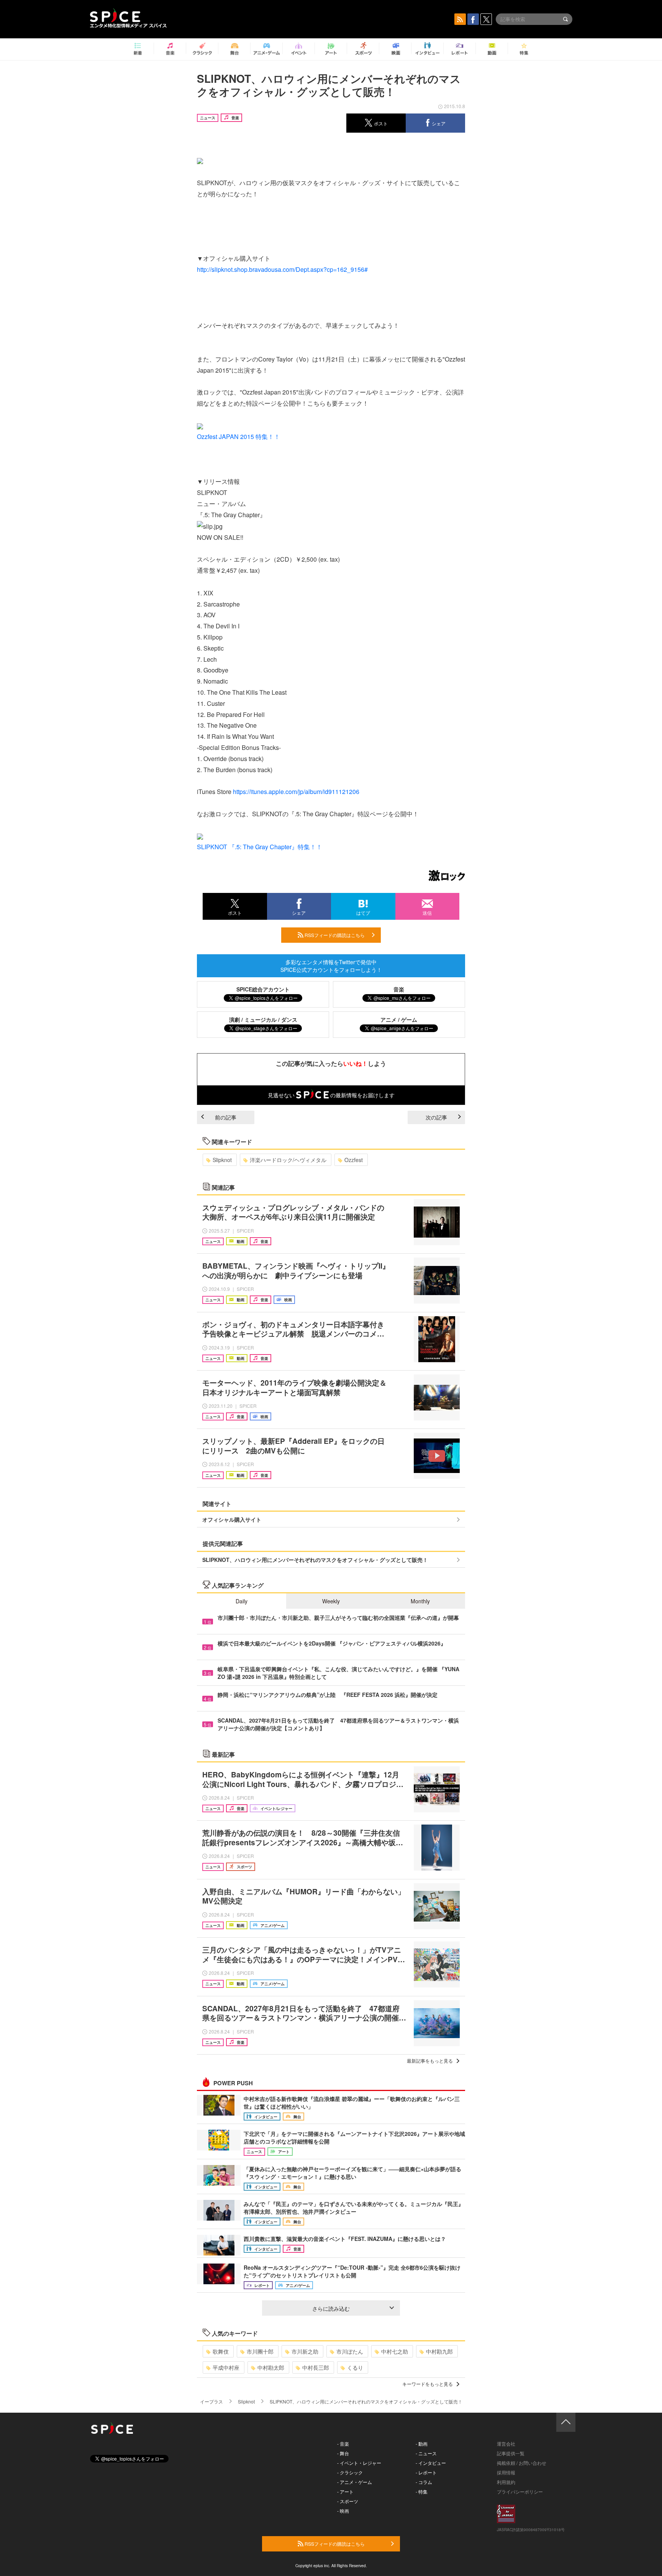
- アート (345, 2491)
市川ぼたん (350, 2351)
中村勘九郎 (439, 2351)
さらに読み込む (331, 2308)
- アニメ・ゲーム (355, 2482)
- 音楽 (343, 2444)
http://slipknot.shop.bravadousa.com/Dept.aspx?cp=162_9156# (282, 269)
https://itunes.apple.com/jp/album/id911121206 (296, 792)
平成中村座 (226, 2367)
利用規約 (506, 2482)
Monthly (420, 1601)
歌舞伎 (221, 2351)
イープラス (211, 2401)
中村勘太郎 (271, 2367)
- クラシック (350, 2472)
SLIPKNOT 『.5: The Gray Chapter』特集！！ (260, 847)
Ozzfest (354, 1160)
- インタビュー (431, 2463)
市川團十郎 (260, 2351)
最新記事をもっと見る (430, 2061)
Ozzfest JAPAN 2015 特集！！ (238, 436)
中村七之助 (395, 2351)
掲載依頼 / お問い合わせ (522, 2463)
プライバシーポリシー (520, 2491)
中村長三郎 (316, 2367)
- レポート (426, 2472)
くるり (355, 2367)
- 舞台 (343, 2453)
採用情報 (506, 2472)
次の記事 (436, 1117)
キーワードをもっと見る (428, 2384)
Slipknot (222, 1160)
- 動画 (422, 2444)
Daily (242, 1601)
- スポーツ (348, 2501)
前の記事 (226, 1117)
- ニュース (426, 2453)
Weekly (331, 1601)
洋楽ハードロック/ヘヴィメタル (288, 1160)
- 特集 (422, 2491)
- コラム (424, 2482)
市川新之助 (305, 2351)
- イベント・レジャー (359, 2463)
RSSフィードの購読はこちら (334, 935)
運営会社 (506, 2444)
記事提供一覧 (511, 2453)
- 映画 (343, 2511)
